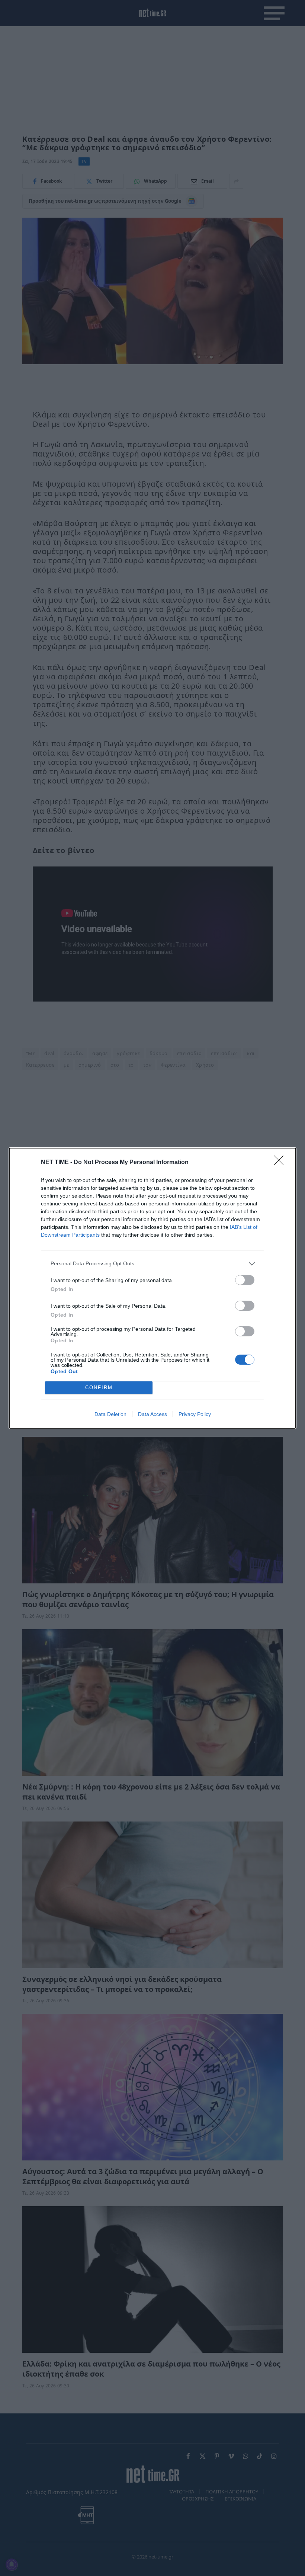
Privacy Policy (195, 1414)
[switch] (245, 1280)
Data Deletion (110, 1414)
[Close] (281, 1163)
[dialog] (152, 1288)
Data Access (152, 1414)
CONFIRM (99, 1388)
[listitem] (152, 1264)
